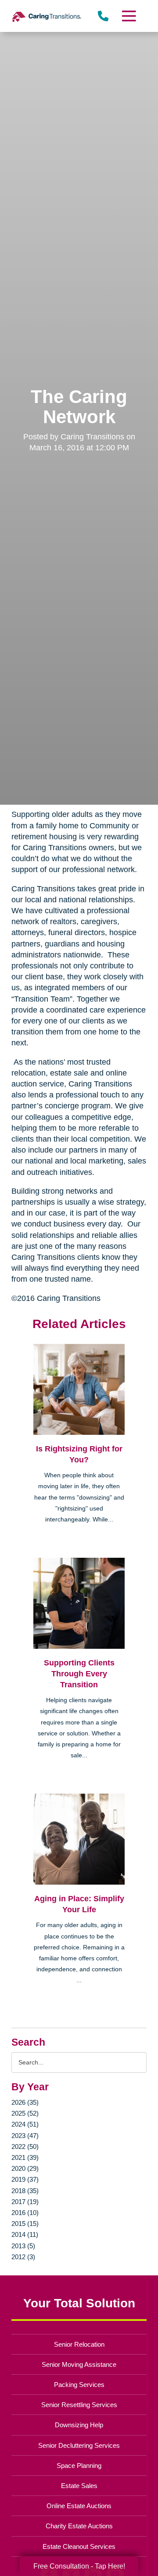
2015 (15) (25, 2224)
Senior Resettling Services (79, 2405)
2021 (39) (25, 2157)
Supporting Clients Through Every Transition (79, 1674)
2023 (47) (25, 2136)
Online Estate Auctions (79, 2506)
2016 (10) (25, 2213)
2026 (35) (25, 2102)
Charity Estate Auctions (79, 2526)
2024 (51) (25, 2124)
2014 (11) (25, 2234)
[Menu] (129, 16)
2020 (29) (25, 2168)
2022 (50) (25, 2147)
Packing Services (79, 2385)
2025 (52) (25, 2113)
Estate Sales (79, 2486)
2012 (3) (23, 2257)
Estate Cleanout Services (79, 2546)
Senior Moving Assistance (79, 2364)
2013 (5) (23, 2246)
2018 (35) (25, 2191)
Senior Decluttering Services (79, 2445)
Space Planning (79, 2466)
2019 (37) (25, 2179)
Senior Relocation (79, 2344)
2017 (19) (25, 2202)
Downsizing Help (79, 2425)
